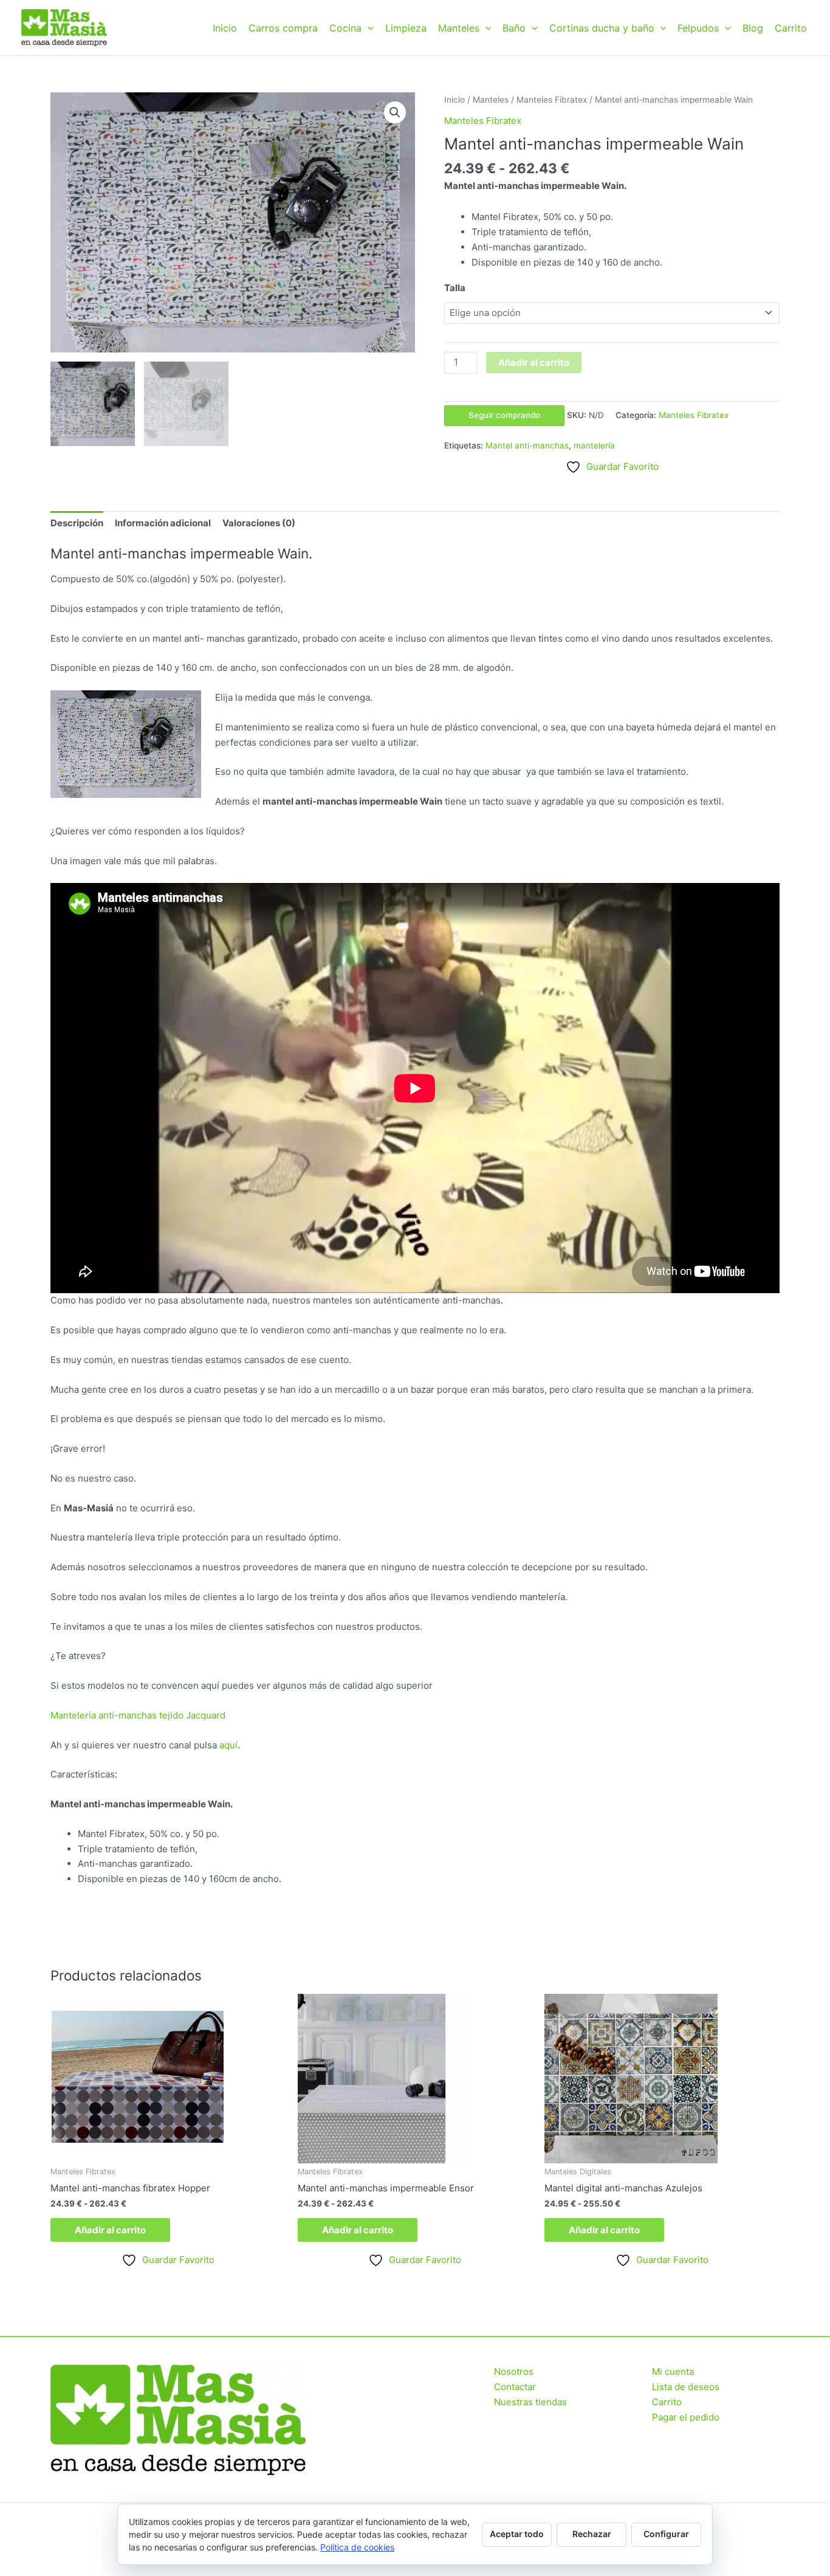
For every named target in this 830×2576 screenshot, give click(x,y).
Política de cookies (357, 2547)
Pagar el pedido (686, 2417)
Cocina (345, 28)
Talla (455, 288)
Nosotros (514, 2372)
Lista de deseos (686, 2387)
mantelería (594, 445)
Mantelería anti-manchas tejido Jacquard (138, 1715)
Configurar (666, 2534)
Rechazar (592, 2534)
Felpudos (698, 28)
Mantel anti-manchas (527, 445)
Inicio (225, 28)
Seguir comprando (504, 415)
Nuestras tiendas (530, 2402)
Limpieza (406, 28)
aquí (228, 1745)
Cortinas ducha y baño (602, 28)
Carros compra (283, 28)
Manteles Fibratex (552, 100)
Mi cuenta (673, 2372)
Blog (753, 28)
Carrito (791, 28)
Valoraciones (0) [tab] (259, 523)
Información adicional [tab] (163, 523)
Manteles (459, 28)
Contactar (515, 2387)
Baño (514, 28)
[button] (368, 28)
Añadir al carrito (534, 362)
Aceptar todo (517, 2534)
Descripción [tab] (77, 523)
